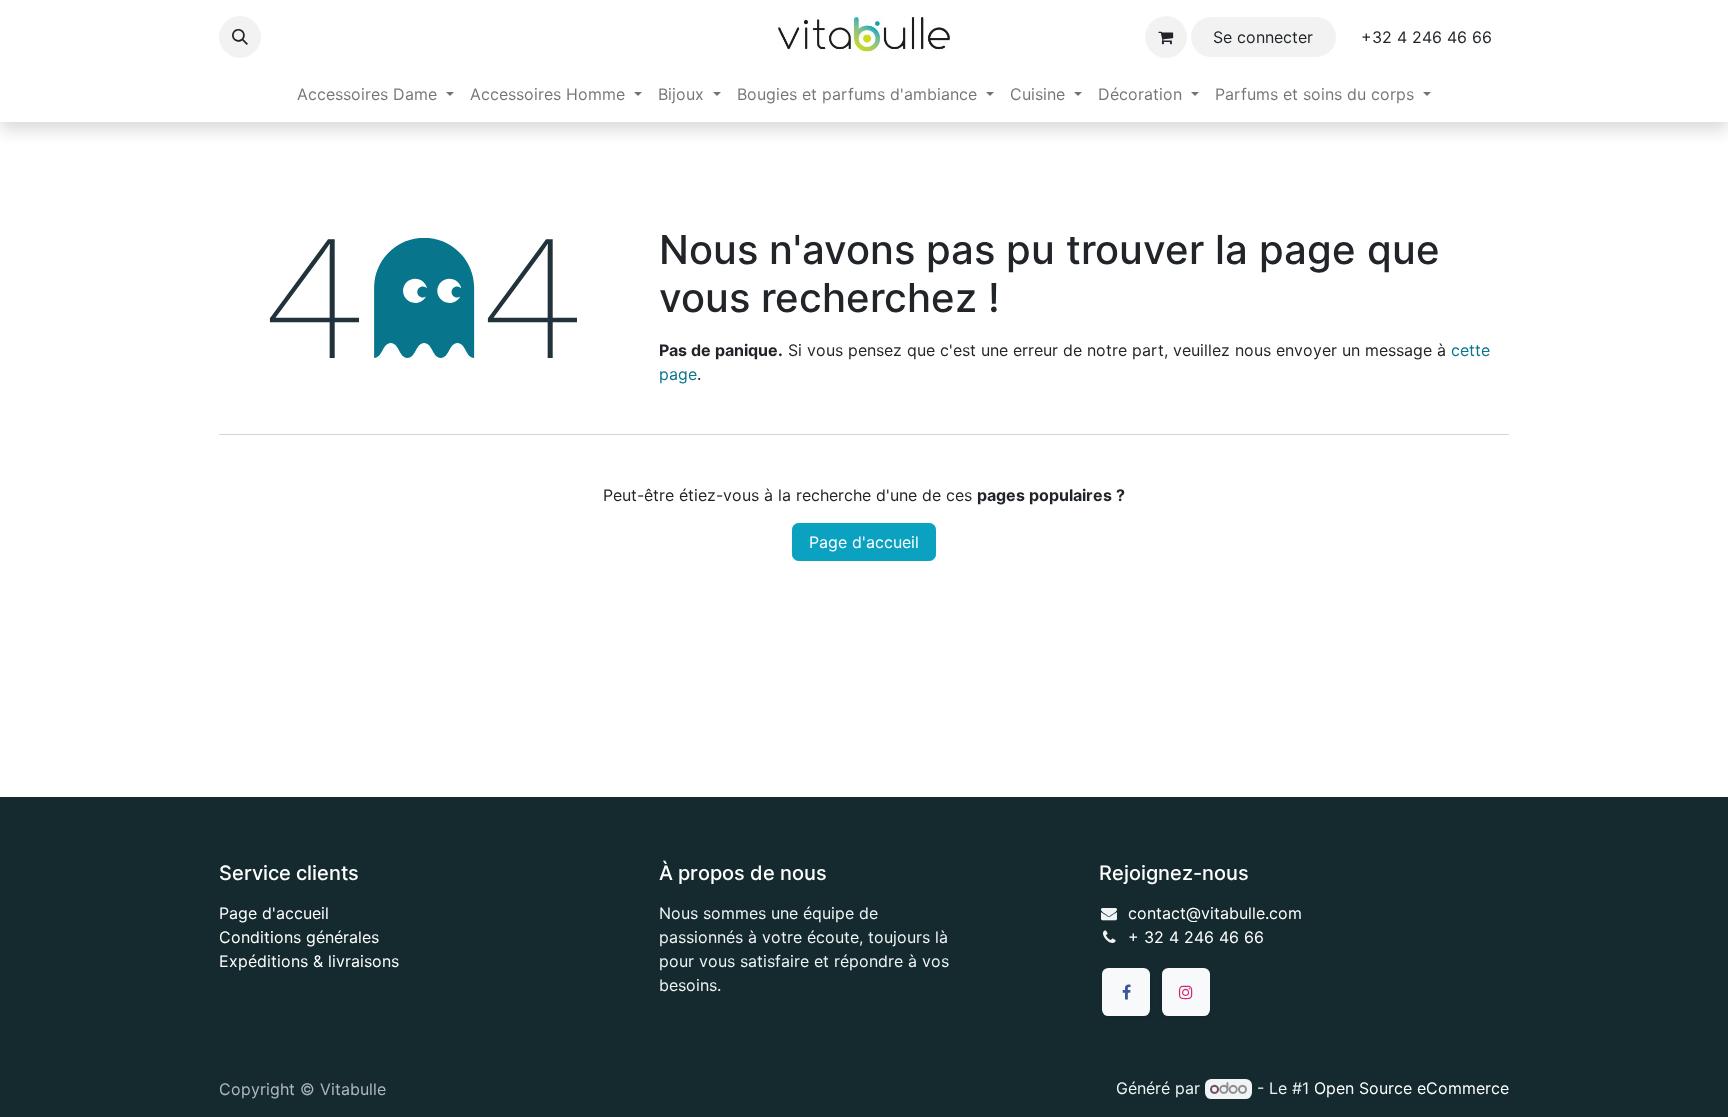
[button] (240, 37)
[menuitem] (375, 94)
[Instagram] (1186, 992)
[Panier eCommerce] (1166, 37)
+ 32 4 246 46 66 (1196, 937)
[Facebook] (1126, 992)
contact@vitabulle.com (1215, 913)
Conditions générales (299, 937)
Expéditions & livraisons (309, 961)
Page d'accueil (864, 542)
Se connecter (1263, 37)
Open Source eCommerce (1411, 1088)
